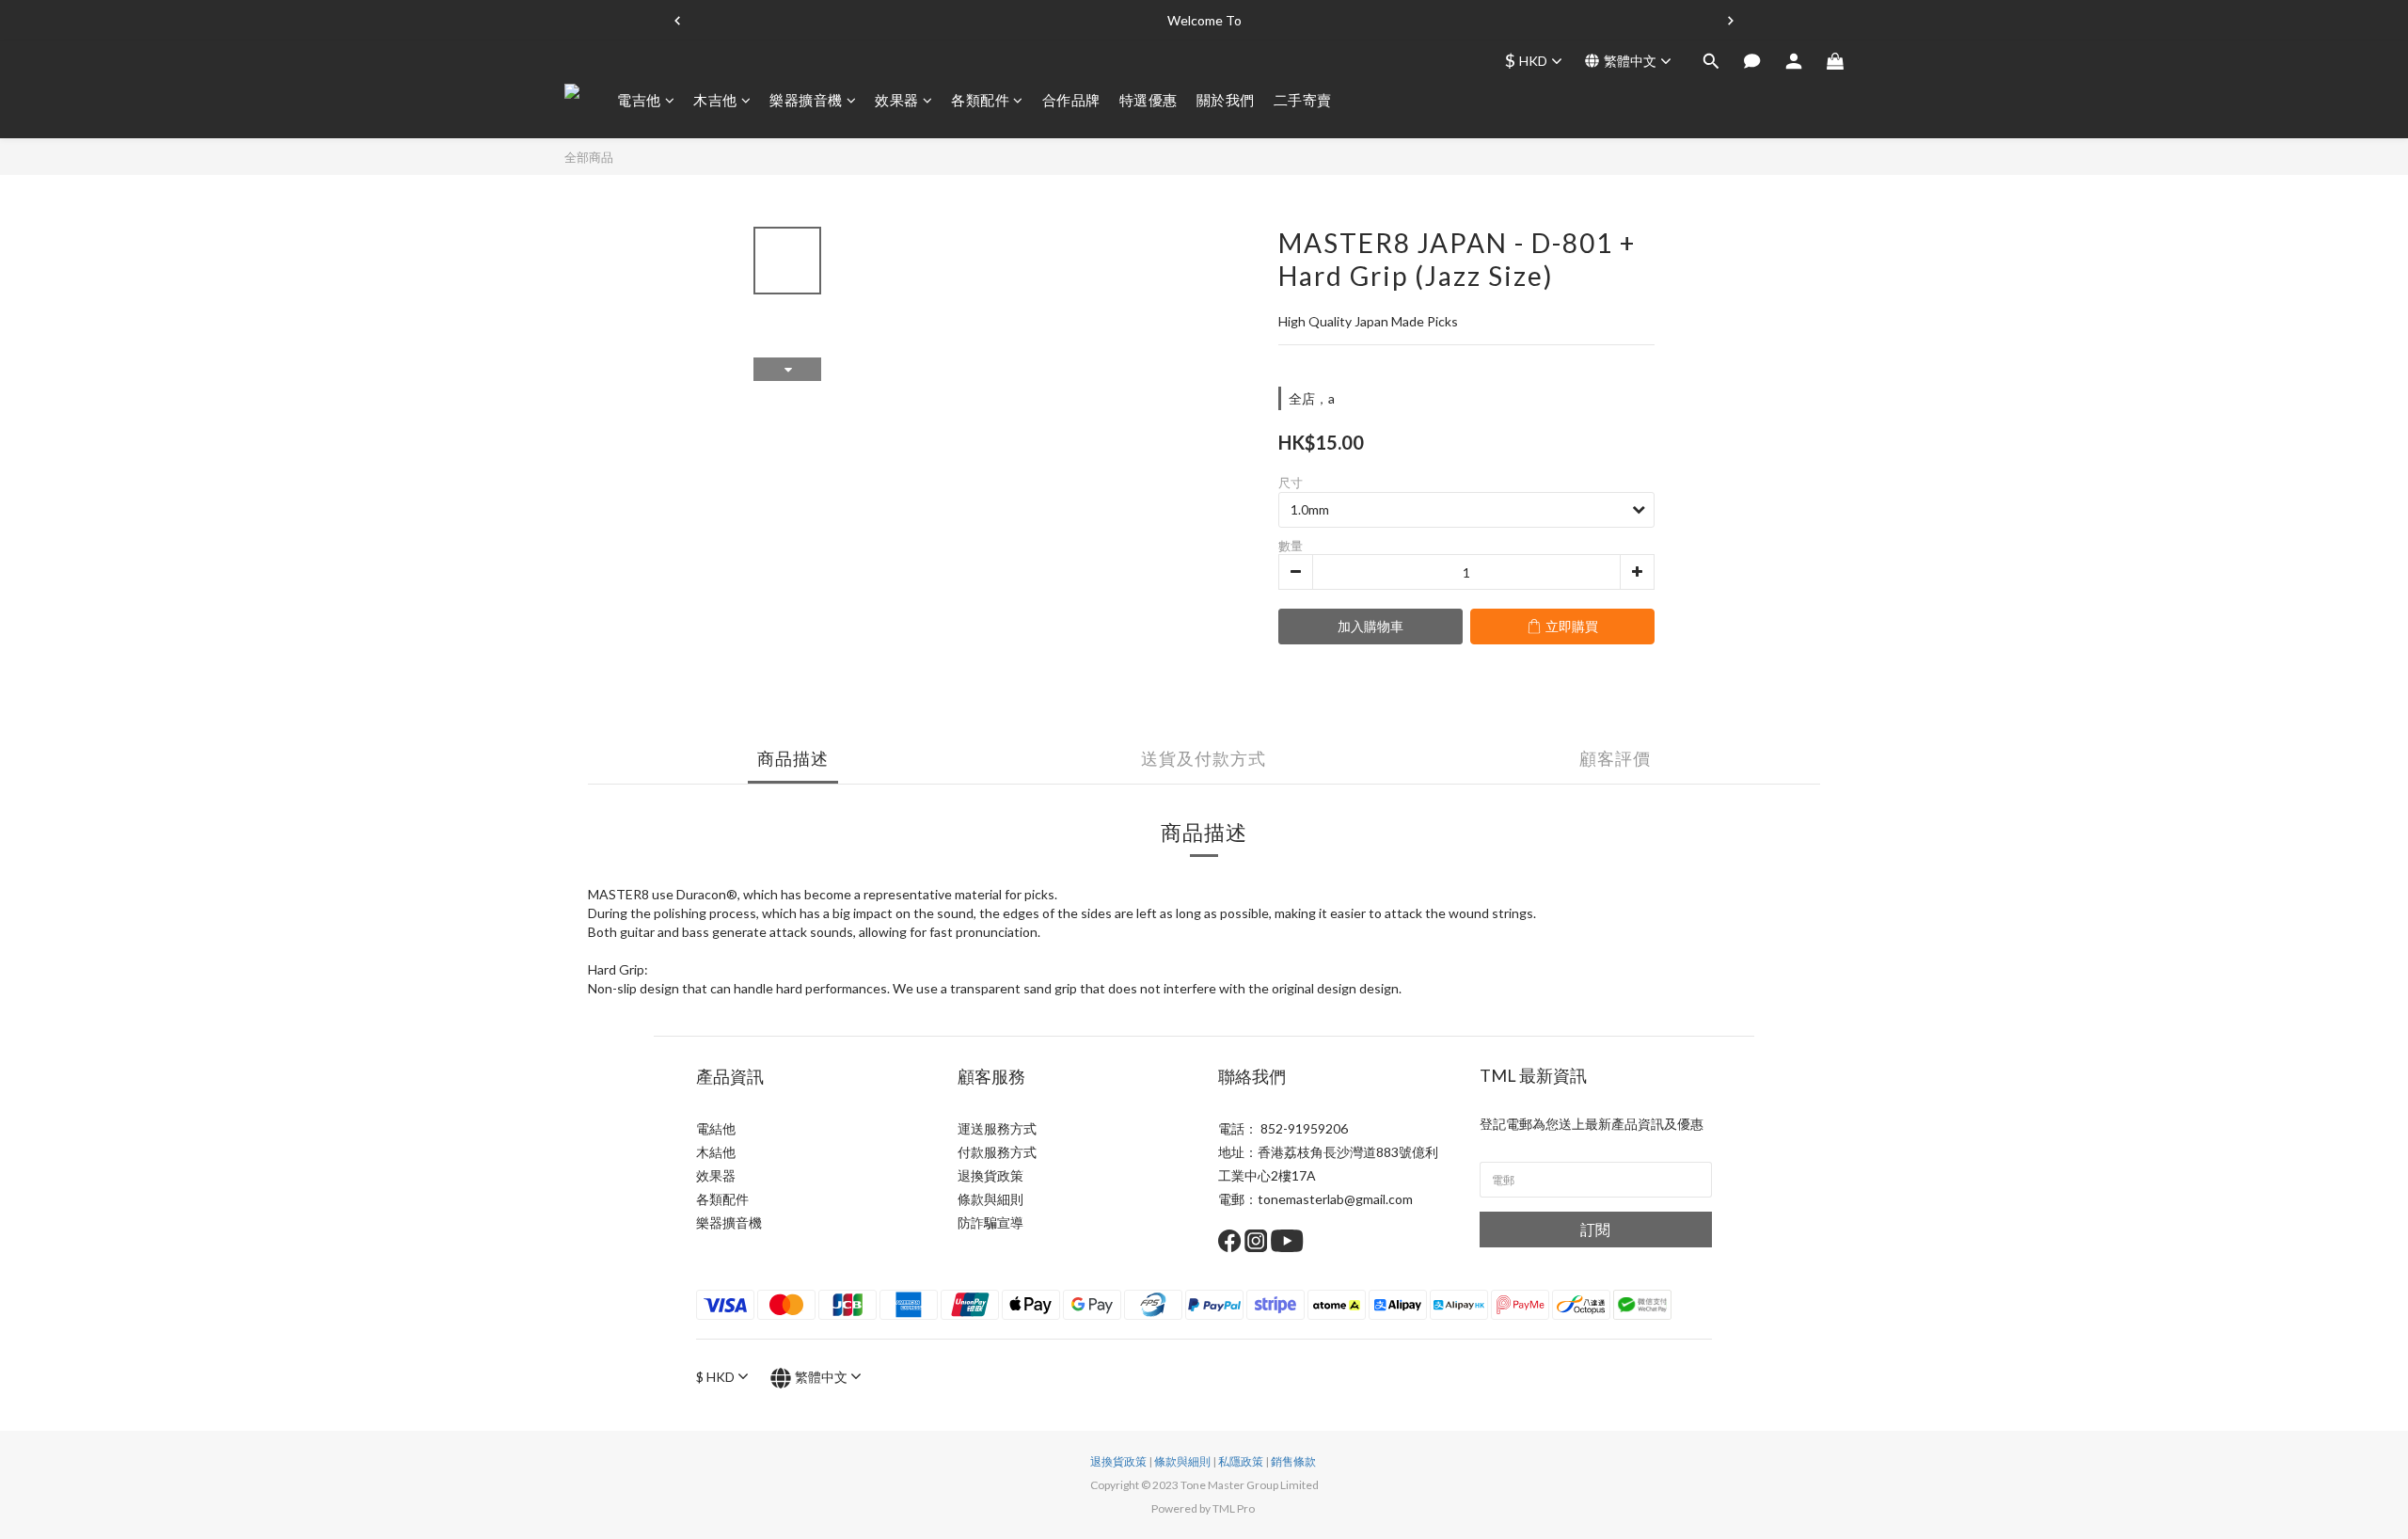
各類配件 (980, 100)
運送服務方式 (997, 1128)
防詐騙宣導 (990, 1222)
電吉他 (639, 100)
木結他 (716, 1152)
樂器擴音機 (806, 100)
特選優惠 (1149, 100)
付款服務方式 (997, 1152)
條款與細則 (990, 1199)
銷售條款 (1293, 1461)
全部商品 (589, 157)
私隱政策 (1241, 1461)
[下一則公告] (1731, 21)
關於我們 (1226, 100)
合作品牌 (1071, 100)
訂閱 (1595, 1229)
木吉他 (715, 100)
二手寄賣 (1303, 100)
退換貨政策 (990, 1175)
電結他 (716, 1128)
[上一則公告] (677, 21)
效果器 (897, 100)
